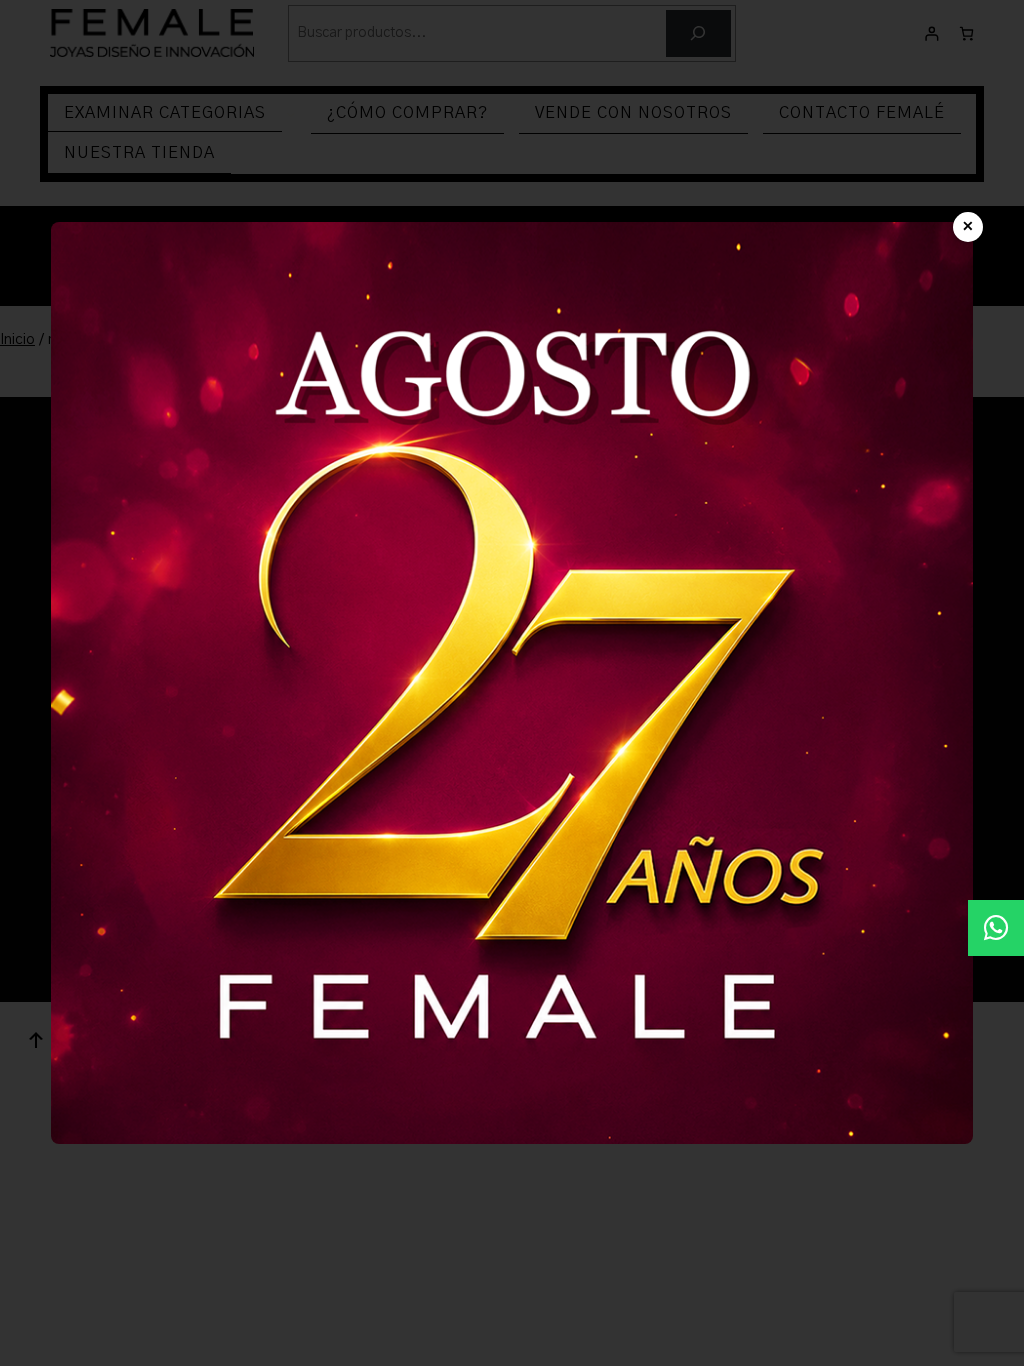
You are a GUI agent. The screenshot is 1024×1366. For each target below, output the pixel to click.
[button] (996, 928)
